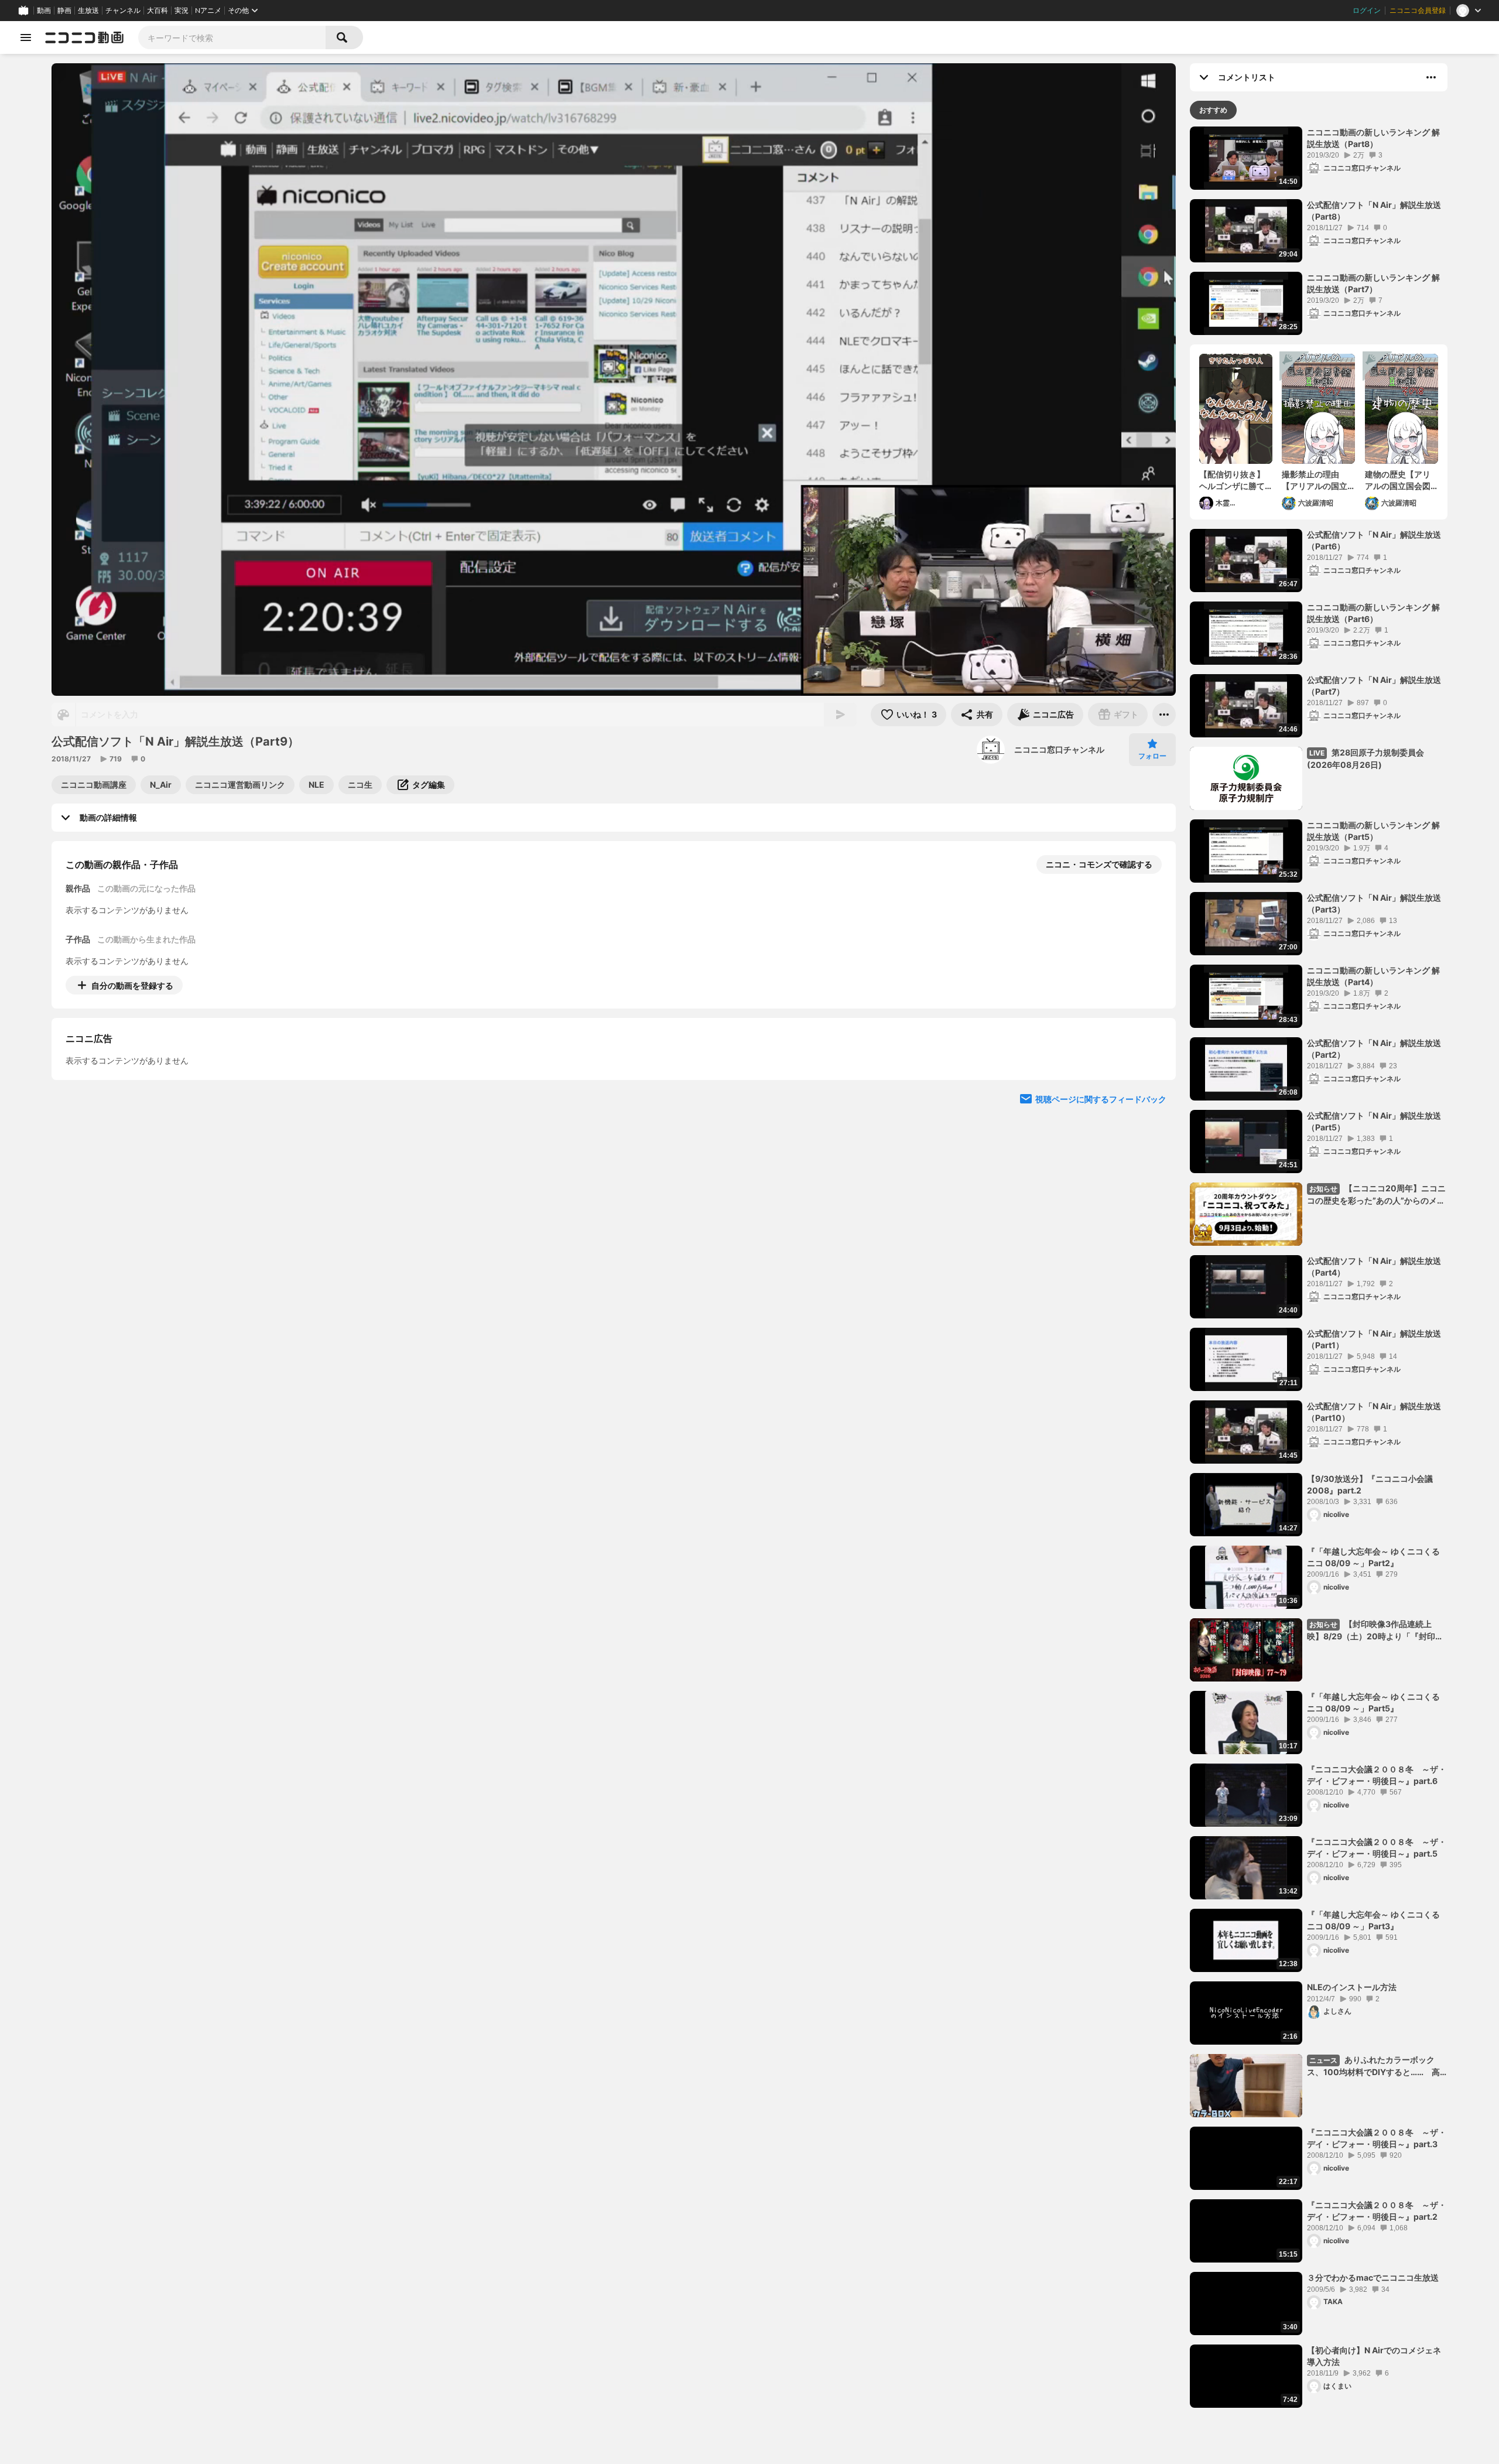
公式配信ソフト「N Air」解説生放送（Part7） (1374, 686)
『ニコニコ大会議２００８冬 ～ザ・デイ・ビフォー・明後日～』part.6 (1377, 1775)
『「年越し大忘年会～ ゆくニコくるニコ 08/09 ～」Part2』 (1373, 1557)
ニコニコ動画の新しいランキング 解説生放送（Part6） (1373, 613)
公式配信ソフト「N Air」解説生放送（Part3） (1374, 903)
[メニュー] (1164, 715)
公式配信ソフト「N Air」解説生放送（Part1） (1374, 1339)
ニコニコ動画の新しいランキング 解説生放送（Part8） (1373, 138)
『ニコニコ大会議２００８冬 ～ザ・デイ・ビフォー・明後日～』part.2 (1377, 2211)
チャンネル (123, 11)
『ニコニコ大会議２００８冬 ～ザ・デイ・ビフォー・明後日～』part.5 (1377, 1848)
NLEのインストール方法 (1352, 1987)
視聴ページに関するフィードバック (1101, 1206)
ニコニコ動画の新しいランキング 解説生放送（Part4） (1373, 976)
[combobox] (232, 37)
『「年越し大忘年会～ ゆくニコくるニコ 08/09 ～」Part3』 (1373, 1920)
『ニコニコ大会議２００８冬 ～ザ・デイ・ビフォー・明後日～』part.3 (1377, 2138)
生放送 (88, 11)
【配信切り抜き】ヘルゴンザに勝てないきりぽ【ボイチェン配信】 (1232, 480)
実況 (182, 11)
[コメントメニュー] (1431, 77)
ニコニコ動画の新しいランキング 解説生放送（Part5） (1373, 831)
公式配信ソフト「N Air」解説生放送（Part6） (1374, 540)
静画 (64, 11)
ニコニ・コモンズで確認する (1099, 864)
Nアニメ (208, 11)
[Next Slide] (1152, 1094)
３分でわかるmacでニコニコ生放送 (1373, 2277)
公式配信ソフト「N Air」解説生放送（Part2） (1374, 1049)
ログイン (1367, 11)
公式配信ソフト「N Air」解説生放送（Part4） (1374, 1267)
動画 (44, 11)
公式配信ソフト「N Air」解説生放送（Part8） (1374, 211)
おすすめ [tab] (1213, 110)
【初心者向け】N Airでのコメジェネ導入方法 (1374, 2356)
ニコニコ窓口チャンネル (1059, 749)
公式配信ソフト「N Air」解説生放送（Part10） (1374, 1412)
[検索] (344, 37)
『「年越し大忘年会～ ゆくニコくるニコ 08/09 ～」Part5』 (1373, 1702)
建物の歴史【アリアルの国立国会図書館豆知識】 (1398, 480)
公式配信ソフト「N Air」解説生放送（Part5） (1374, 1121)
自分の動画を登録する (132, 985)
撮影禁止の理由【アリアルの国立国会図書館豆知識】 (1315, 480)
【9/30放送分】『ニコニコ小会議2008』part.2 (1370, 1484)
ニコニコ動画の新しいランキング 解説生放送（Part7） (1373, 283)
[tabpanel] (1319, 1267)
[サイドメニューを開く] (26, 37)
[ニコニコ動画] (84, 37)
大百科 (158, 11)
